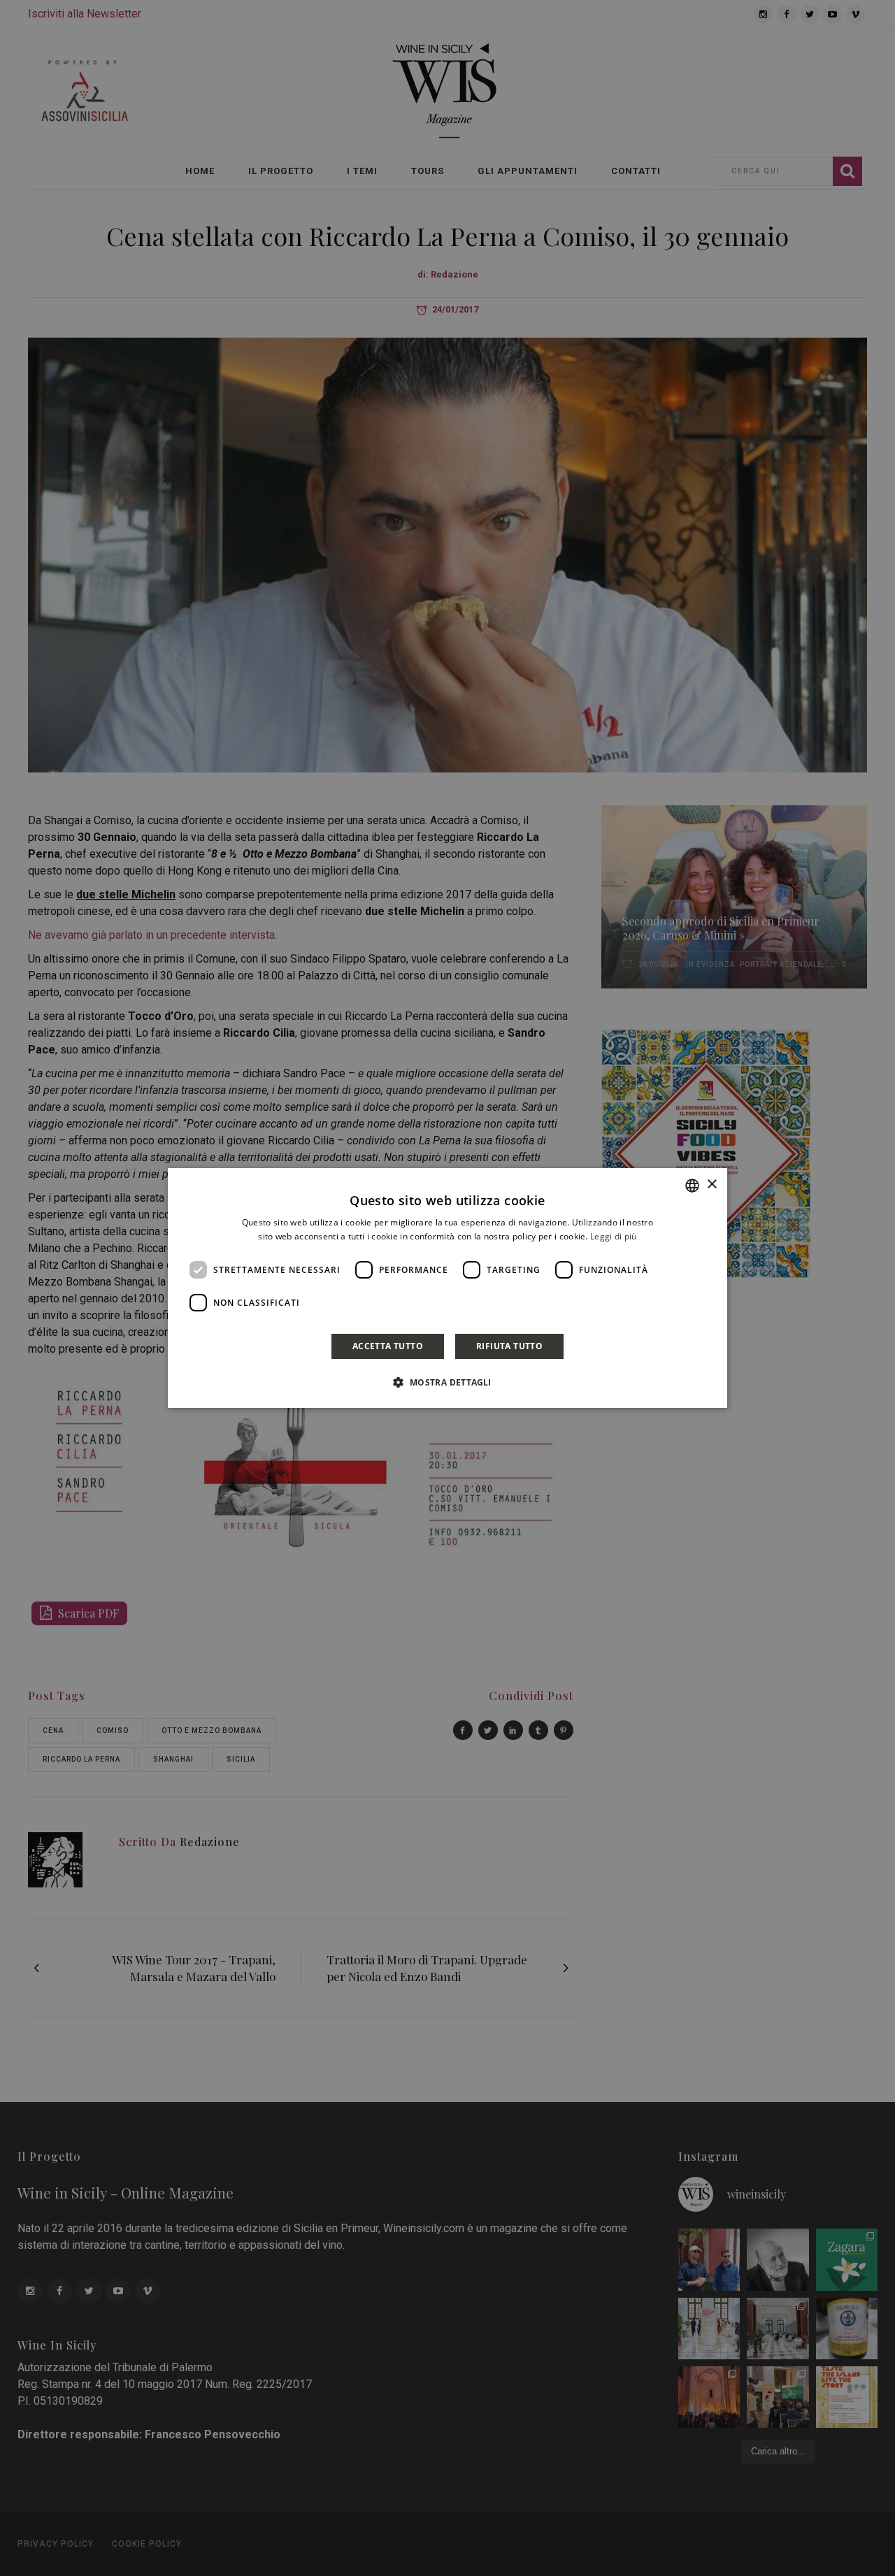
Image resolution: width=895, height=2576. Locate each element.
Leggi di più (614, 1236)
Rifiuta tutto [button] (509, 1346)
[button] (447, 1382)
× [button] (711, 1185)
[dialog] (447, 1288)
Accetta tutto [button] (388, 1346)
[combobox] (692, 1186)
